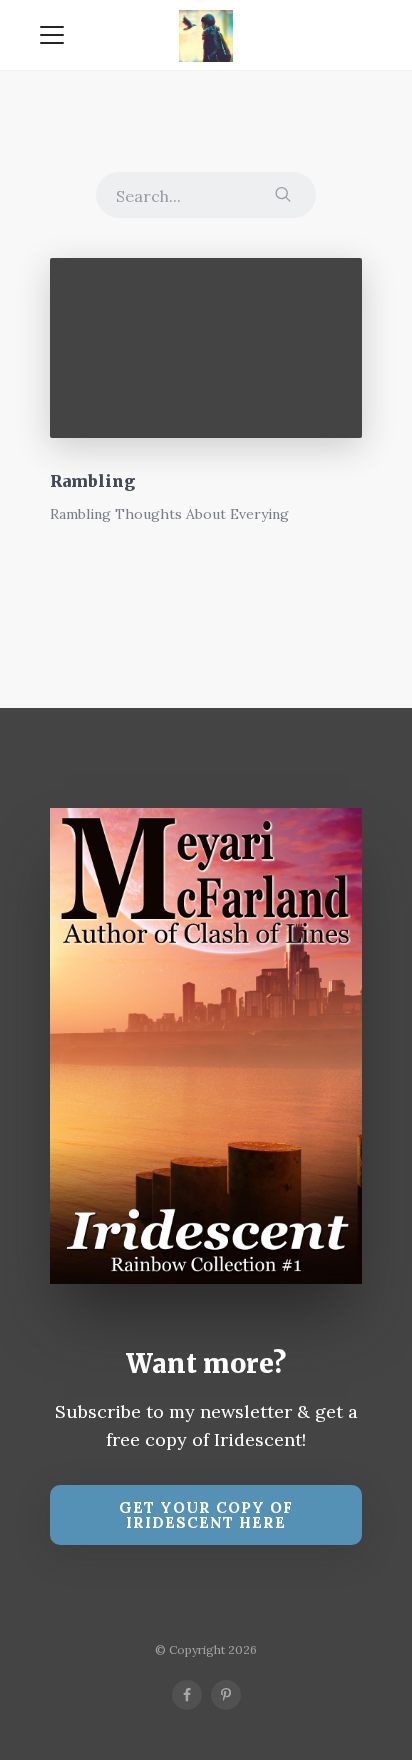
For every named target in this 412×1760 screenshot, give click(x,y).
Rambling (92, 481)
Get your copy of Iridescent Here (206, 1515)
